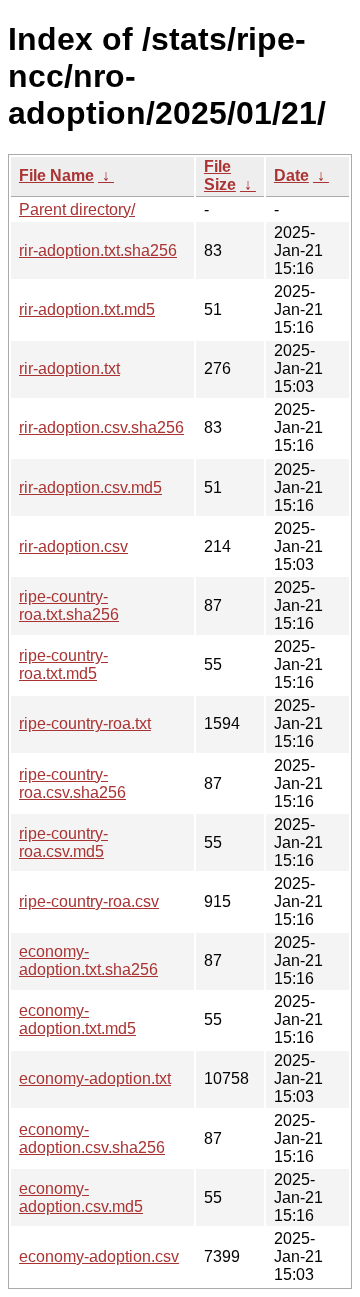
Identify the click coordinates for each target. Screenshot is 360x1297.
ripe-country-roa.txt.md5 (63, 664)
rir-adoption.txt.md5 (87, 309)
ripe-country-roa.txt (85, 723)
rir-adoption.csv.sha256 (101, 427)
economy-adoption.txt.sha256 (88, 960)
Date (291, 175)
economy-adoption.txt (95, 1078)
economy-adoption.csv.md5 (81, 1197)
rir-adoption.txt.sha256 (98, 250)
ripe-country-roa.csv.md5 (63, 842)
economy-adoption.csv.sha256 (92, 1138)
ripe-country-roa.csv (89, 901)
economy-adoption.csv (99, 1256)
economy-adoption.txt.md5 (77, 1019)
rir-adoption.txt (69, 368)
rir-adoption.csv (73, 546)
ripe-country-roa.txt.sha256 (69, 605)
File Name (56, 175)
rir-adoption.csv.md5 (90, 487)
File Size (220, 175)
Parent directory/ (77, 209)
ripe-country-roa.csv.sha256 (72, 783)
